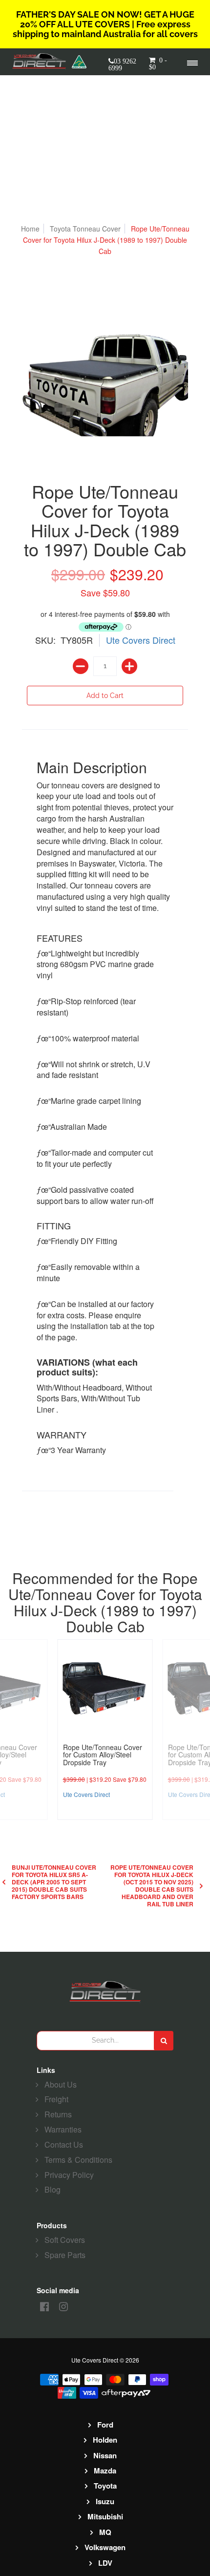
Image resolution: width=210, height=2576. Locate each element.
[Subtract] (81, 666)
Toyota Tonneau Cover (85, 229)
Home (30, 229)
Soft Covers (65, 2240)
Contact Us (64, 2144)
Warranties (63, 2129)
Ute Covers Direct (141, 640)
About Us (61, 2084)
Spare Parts (65, 2255)
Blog (52, 2189)
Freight (56, 2099)
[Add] (129, 666)
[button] (159, 67)
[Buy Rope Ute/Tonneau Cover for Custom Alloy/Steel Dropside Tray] (105, 1687)
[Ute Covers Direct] (42, 62)
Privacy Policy (69, 2175)
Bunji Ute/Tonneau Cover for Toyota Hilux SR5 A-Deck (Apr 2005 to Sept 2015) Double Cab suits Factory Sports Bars (54, 1882)
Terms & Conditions (78, 2160)
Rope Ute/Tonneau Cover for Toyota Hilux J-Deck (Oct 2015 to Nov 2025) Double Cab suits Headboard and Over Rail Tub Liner (152, 1886)
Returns (58, 2114)
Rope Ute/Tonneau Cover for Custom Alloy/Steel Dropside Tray (103, 1755)
